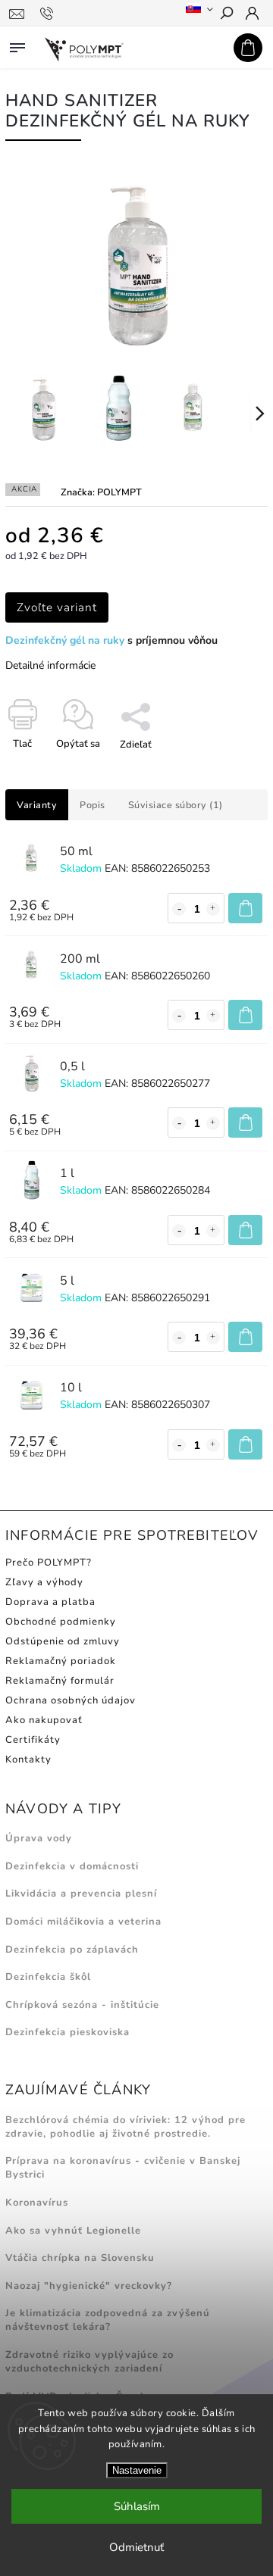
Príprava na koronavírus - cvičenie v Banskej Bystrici (123, 2168)
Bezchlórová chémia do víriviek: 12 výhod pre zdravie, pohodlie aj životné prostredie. (126, 2127)
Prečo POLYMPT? (49, 1563)
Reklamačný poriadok (61, 1661)
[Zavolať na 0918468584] (49, 14)
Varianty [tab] (37, 805)
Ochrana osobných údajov (71, 1700)
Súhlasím (137, 2506)
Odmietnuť (136, 2547)
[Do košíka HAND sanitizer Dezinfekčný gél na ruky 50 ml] (245, 908)
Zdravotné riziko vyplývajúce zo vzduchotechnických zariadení (89, 2362)
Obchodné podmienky (61, 1622)
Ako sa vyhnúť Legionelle (73, 2231)
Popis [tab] (93, 805)
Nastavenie (137, 2470)
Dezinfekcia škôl (48, 1977)
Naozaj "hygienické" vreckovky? (89, 2286)
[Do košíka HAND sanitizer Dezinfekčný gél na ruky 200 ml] (245, 1015)
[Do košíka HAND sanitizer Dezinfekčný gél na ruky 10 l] (245, 1444)
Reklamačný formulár (60, 1681)
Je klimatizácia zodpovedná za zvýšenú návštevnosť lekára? (108, 2320)
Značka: (101, 492)
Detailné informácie (50, 665)
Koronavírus (37, 2203)
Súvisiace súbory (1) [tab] (176, 805)
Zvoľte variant (57, 607)
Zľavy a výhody (44, 1582)
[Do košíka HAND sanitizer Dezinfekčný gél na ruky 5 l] (245, 1337)
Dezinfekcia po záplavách (72, 1950)
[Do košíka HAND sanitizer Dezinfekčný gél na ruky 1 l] (245, 1230)
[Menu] (17, 45)
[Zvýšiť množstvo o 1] (213, 909)
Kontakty (28, 1759)
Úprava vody (39, 1838)
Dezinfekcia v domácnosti (72, 1866)
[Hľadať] (226, 14)
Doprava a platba (50, 1602)
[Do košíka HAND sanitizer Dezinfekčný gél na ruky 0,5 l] (245, 1123)
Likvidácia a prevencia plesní (81, 1894)
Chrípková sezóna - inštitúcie (82, 2005)
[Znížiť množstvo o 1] (179, 909)
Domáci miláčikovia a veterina (83, 1922)
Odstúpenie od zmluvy (63, 1641)
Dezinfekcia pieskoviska (67, 2032)
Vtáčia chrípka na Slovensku (80, 2258)
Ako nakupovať (44, 1720)
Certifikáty (33, 1740)
